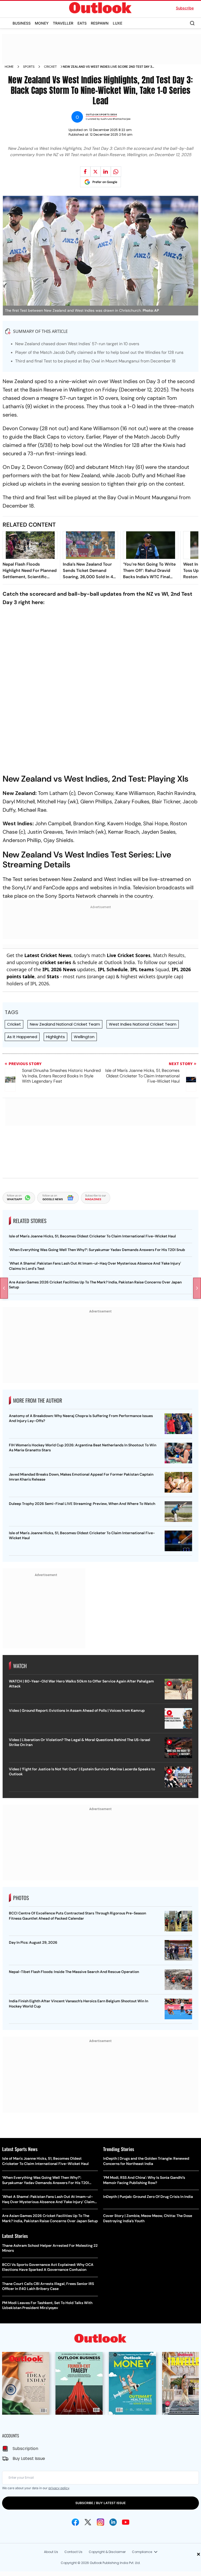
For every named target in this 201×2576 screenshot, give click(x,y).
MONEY (42, 23)
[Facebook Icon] (75, 2522)
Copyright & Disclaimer (107, 2552)
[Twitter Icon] (88, 2522)
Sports (29, 67)
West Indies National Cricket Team (143, 1024)
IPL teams (142, 969)
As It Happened (22, 1037)
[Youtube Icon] (126, 2522)
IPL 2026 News (59, 969)
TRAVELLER (63, 23)
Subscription (25, 2449)
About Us (51, 2552)
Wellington (84, 1037)
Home (9, 67)
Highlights (55, 1037)
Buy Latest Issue (29, 2458)
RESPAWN (100, 23)
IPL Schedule (113, 969)
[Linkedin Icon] (113, 2522)
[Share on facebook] (85, 172)
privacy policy (59, 2488)
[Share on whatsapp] (116, 172)
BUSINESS (22, 23)
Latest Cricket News (48, 955)
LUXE (118, 23)
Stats (53, 976)
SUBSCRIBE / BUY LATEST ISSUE (100, 2503)
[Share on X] (96, 172)
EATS (82, 23)
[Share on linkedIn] (106, 172)
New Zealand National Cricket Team (65, 1024)
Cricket (50, 67)
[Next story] (197, 1288)
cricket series (56, 962)
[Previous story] (4, 1288)
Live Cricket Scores (129, 955)
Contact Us (73, 2552)
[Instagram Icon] (100, 2522)
